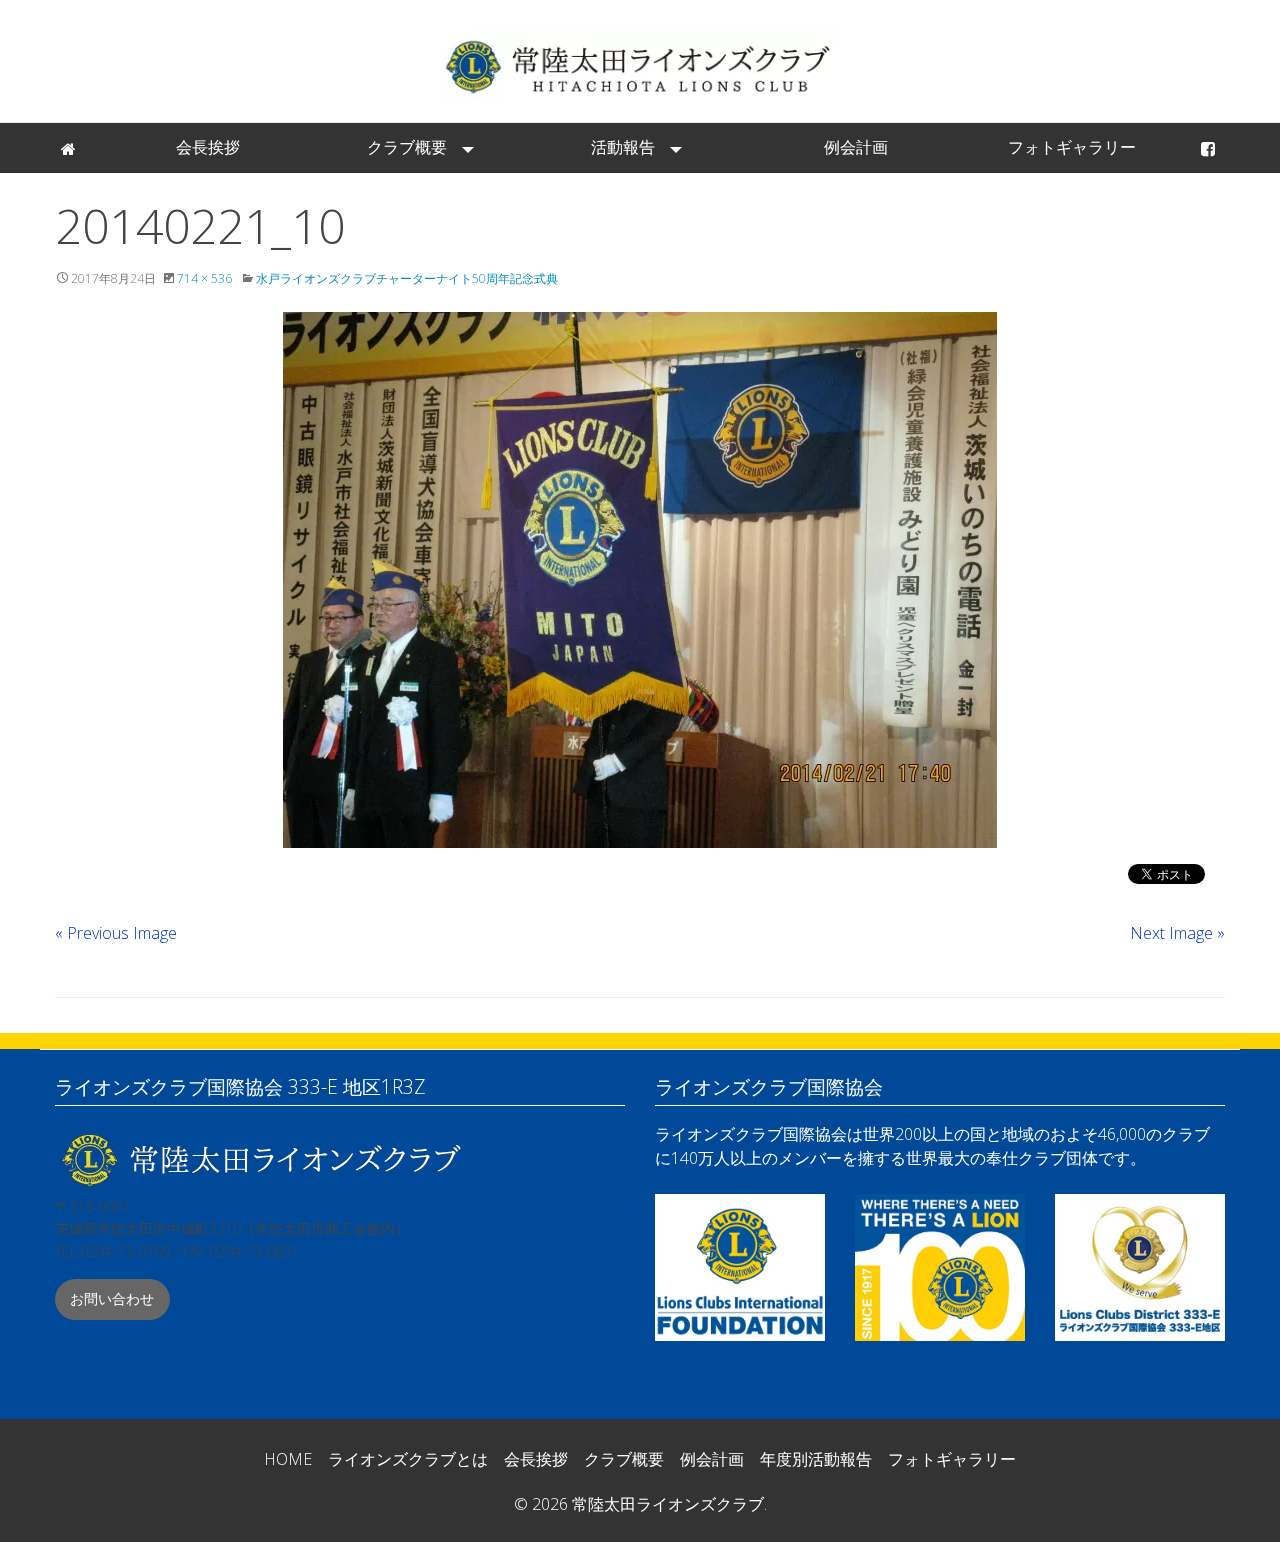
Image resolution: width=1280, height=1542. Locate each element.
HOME (288, 1459)
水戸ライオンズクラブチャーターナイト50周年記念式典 (407, 278)
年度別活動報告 (816, 1459)
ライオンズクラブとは (408, 1459)
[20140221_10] (640, 580)
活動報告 (623, 147)
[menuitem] (70, 148)
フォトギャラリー (1072, 147)
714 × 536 (204, 278)
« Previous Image (116, 933)
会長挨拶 (208, 147)
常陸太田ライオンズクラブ (640, 65)
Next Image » (1177, 933)
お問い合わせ (112, 1298)
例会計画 (856, 147)
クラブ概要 (407, 147)
